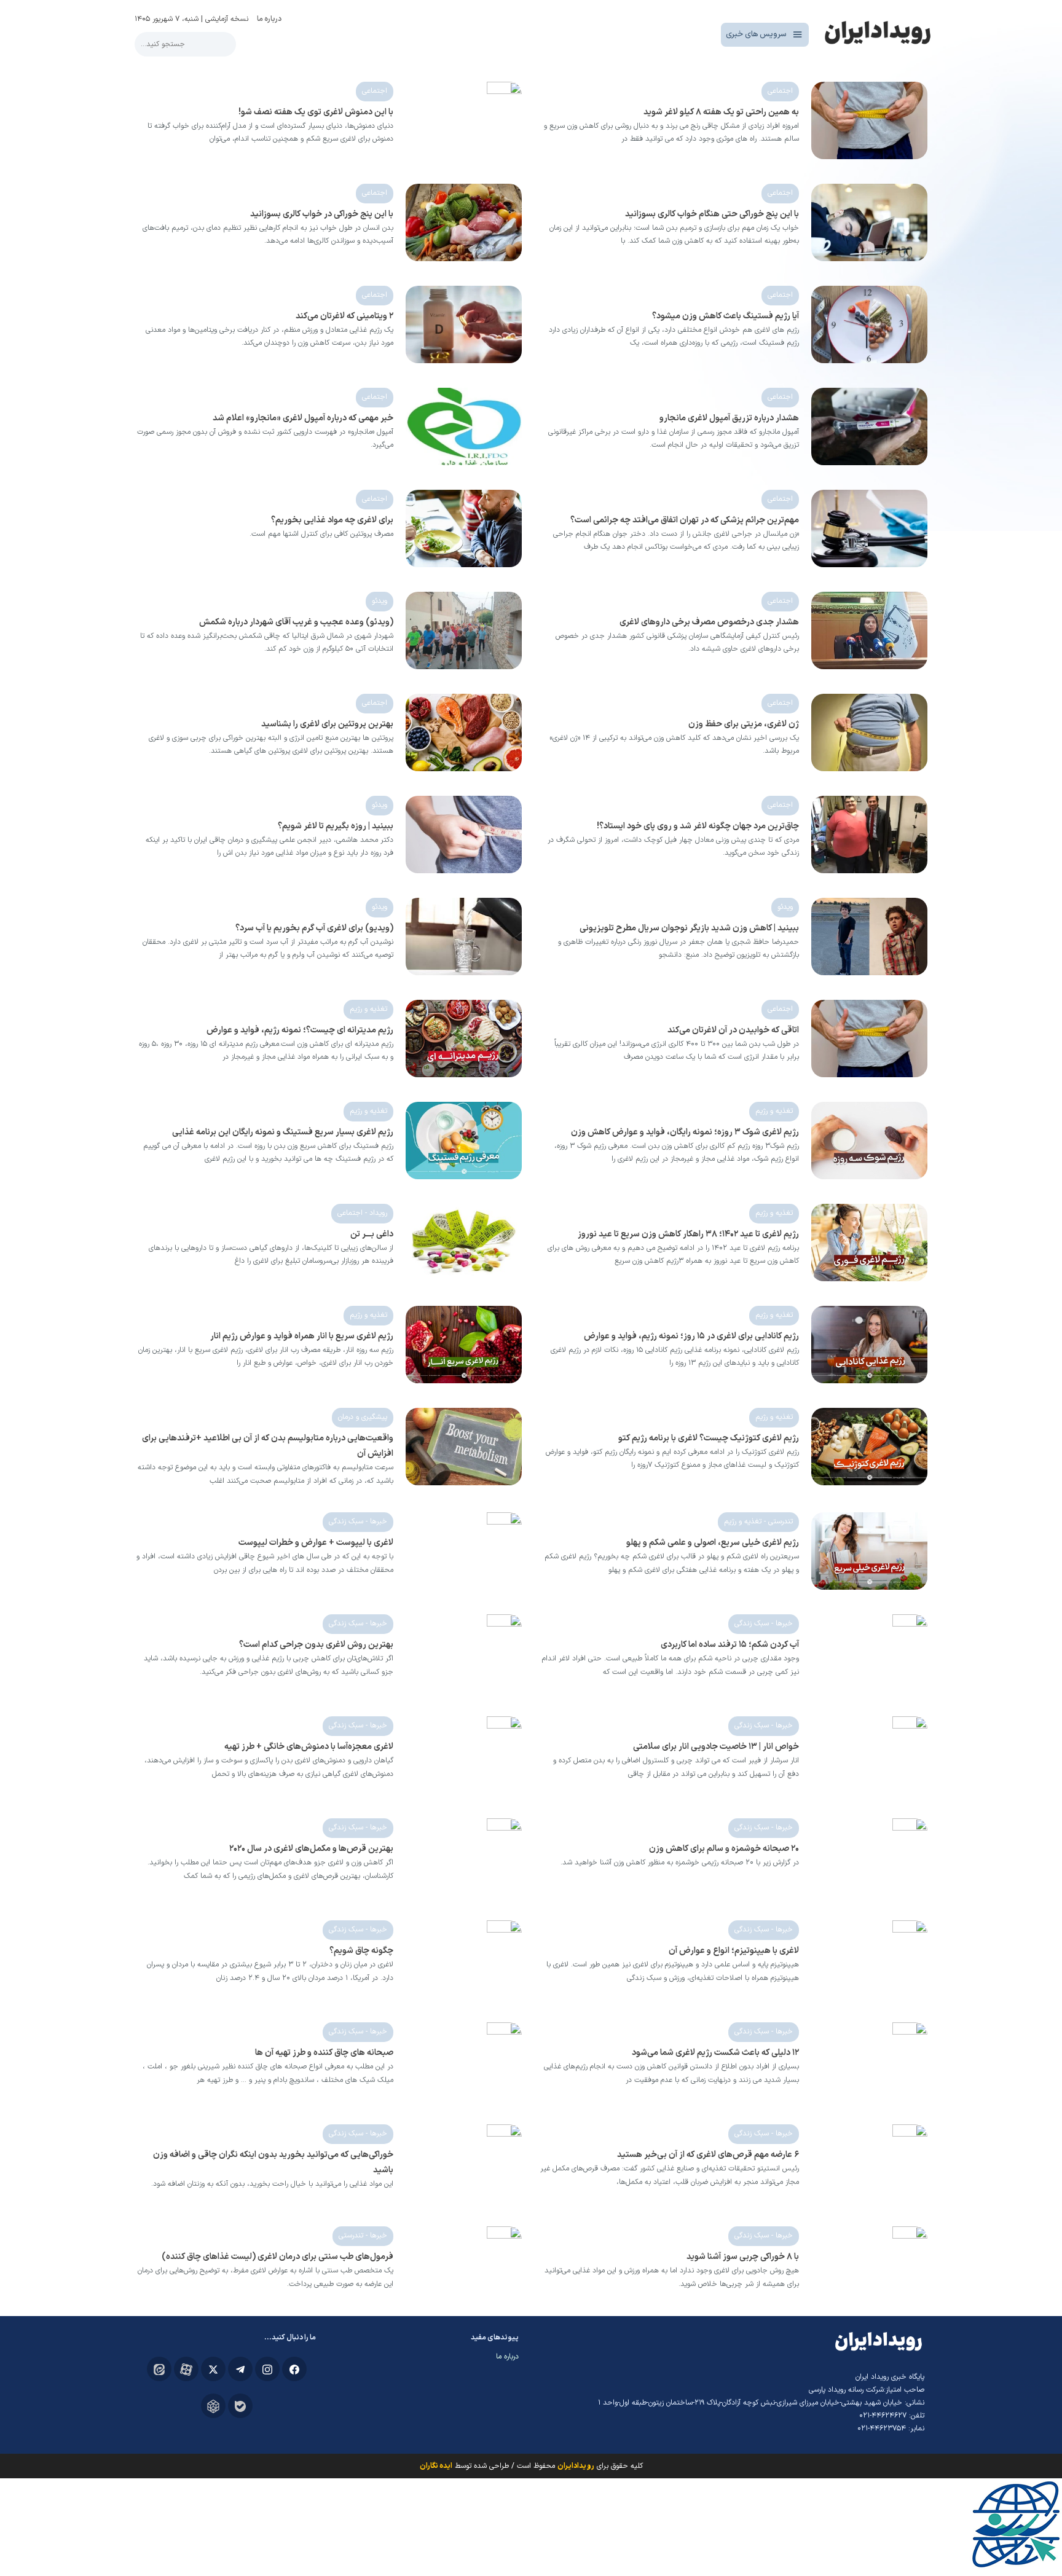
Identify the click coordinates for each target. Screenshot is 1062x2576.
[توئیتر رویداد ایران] (213, 2369)
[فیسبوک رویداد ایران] (294, 2369)
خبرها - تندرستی (363, 2236)
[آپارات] (186, 2369)
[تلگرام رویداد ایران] (240, 2369)
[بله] (240, 2406)
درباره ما (269, 19)
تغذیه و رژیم (368, 1009)
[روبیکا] (213, 2406)
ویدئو (380, 601)
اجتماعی (780, 91)
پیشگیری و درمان (363, 1417)
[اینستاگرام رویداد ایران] (267, 2369)
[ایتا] (159, 2369)
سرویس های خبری (756, 34)
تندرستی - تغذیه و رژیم (758, 1522)
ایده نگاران (436, 2466)
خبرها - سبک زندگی (358, 1522)
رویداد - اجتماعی (362, 1213)
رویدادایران (576, 2466)
